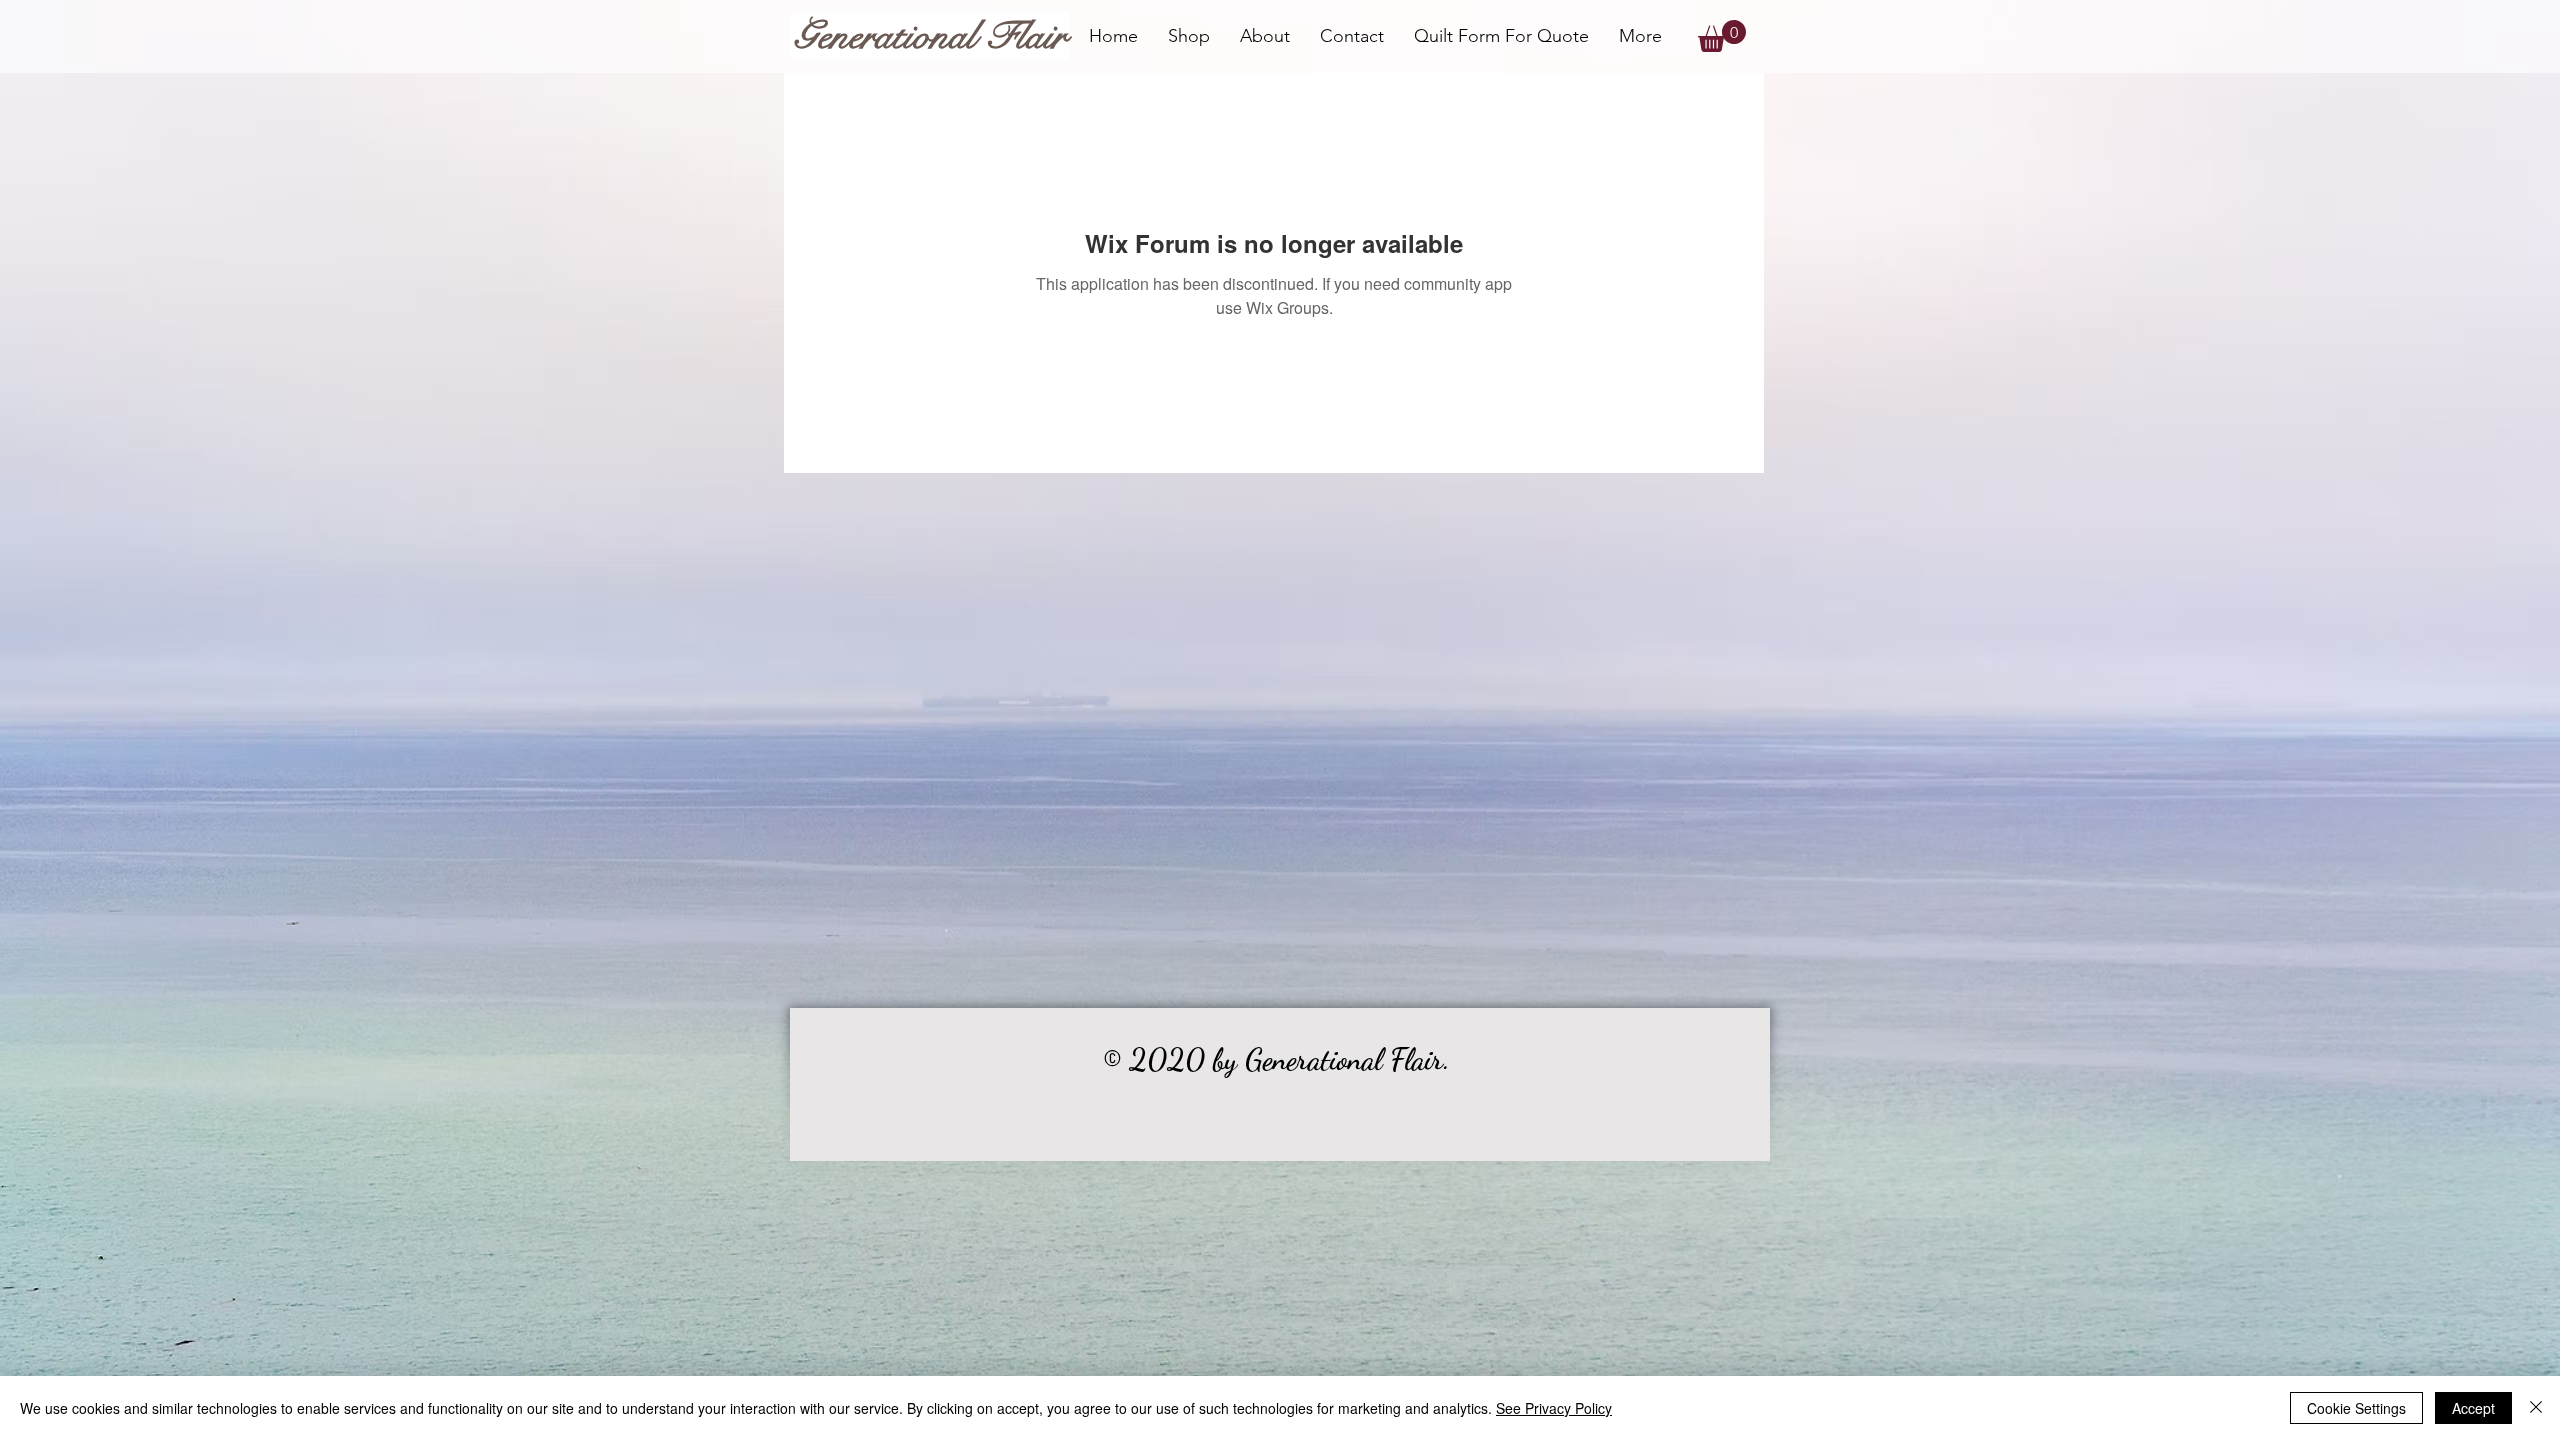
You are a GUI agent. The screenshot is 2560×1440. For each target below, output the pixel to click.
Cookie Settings (2356, 1408)
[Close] (2536, 1408)
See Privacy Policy (1554, 1408)
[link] (1722, 36)
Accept (2473, 1408)
